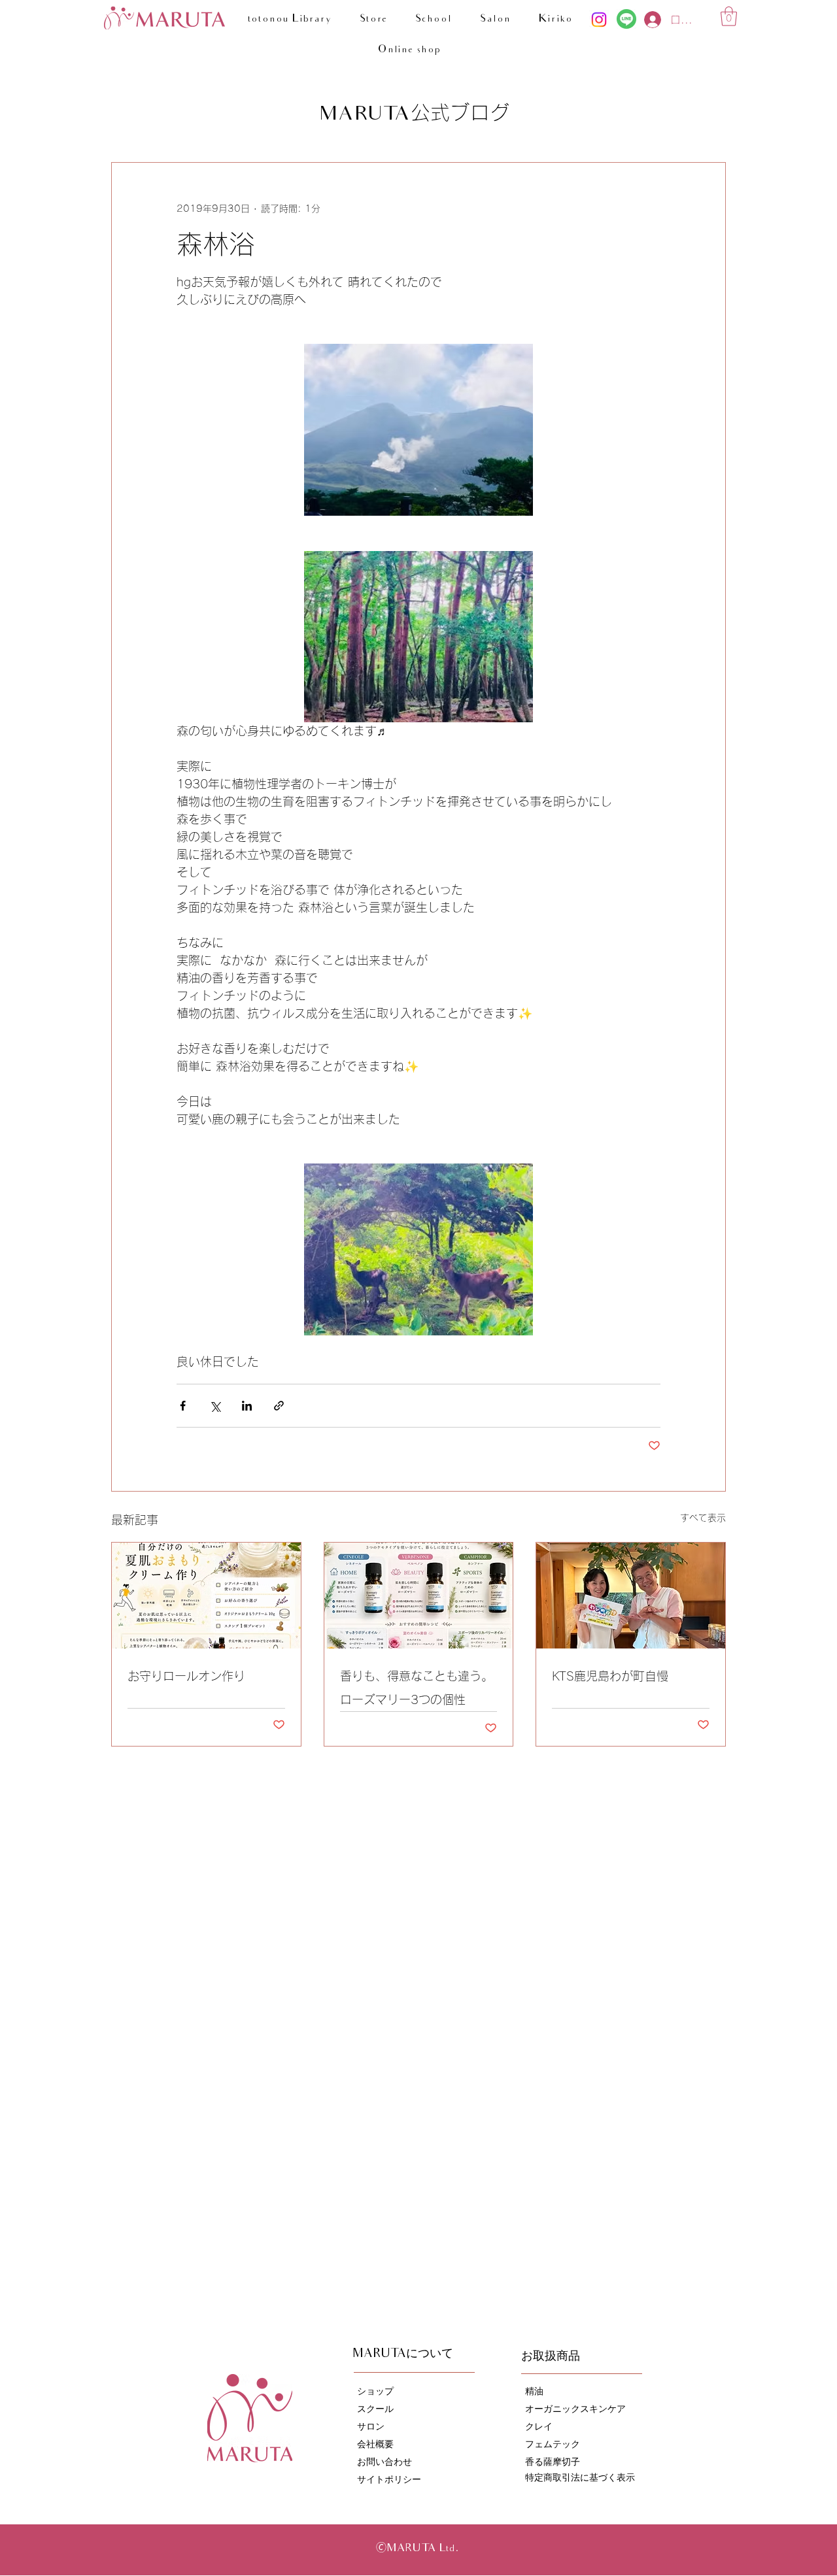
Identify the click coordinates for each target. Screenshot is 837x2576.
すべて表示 (703, 1518)
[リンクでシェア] (279, 1406)
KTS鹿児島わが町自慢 (610, 1676)
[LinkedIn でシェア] (247, 1406)
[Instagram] (599, 20)
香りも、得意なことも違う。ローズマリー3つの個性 (417, 1688)
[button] (729, 16)
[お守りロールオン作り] (206, 1596)
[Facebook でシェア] (183, 1406)
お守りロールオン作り (186, 1676)
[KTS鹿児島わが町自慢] (631, 1596)
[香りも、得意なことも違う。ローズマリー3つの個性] (419, 1596)
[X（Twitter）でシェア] (215, 1406)
